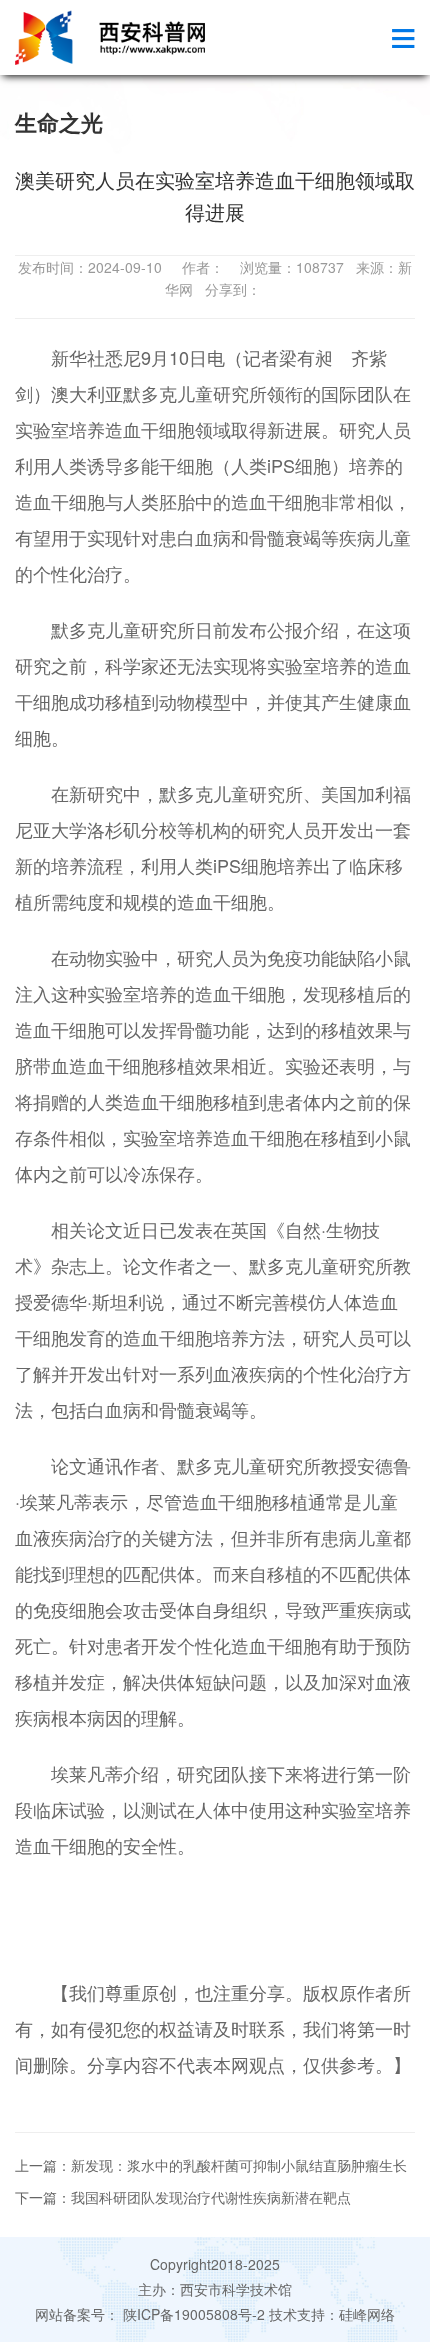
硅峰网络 (367, 2314)
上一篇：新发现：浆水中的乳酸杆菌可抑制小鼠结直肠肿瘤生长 (211, 2165)
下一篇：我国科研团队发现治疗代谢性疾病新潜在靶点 (183, 2197)
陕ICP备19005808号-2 (194, 2314)
